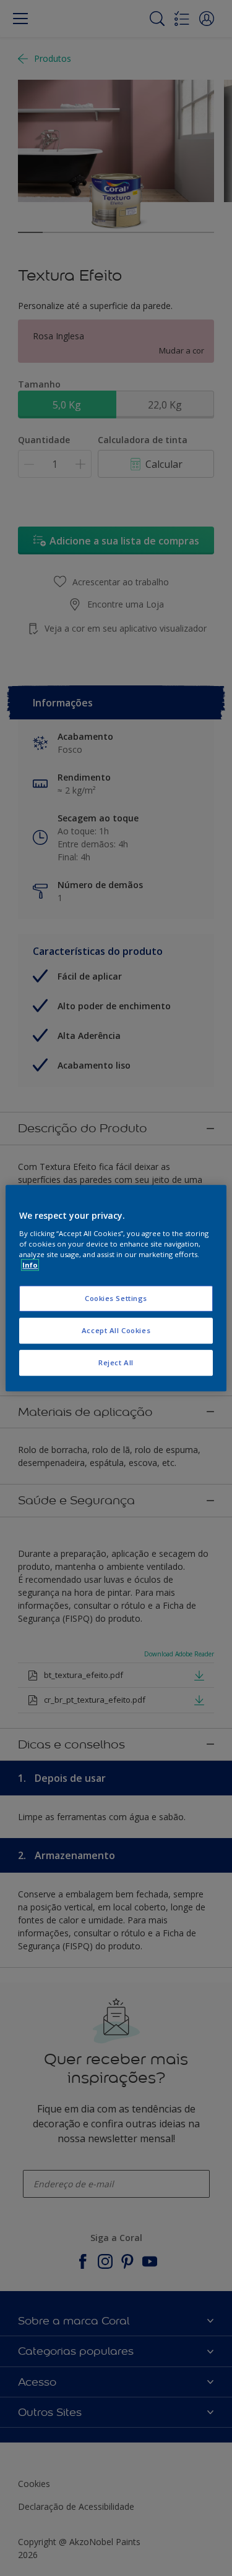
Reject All (116, 1362)
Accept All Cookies (116, 1330)
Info (30, 1265)
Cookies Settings (116, 1298)
